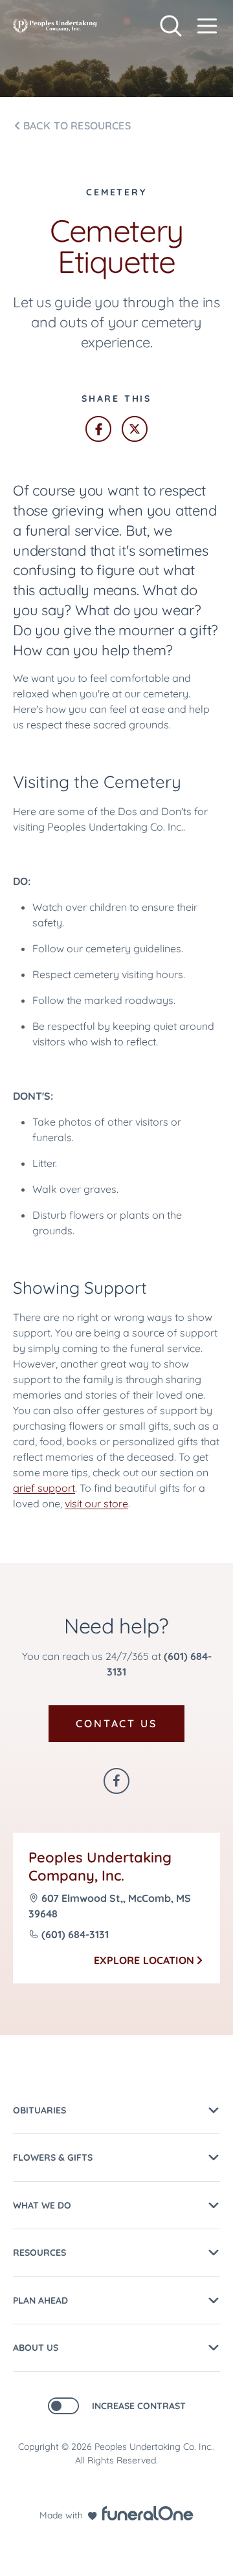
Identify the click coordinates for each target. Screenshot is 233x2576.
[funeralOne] (148, 2513)
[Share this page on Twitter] (135, 429)
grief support (44, 1488)
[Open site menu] (207, 26)
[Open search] (171, 26)
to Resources (77, 126)
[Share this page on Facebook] (98, 429)
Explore (144, 1960)
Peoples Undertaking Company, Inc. (100, 1867)
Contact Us (116, 1723)
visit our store (96, 1503)
